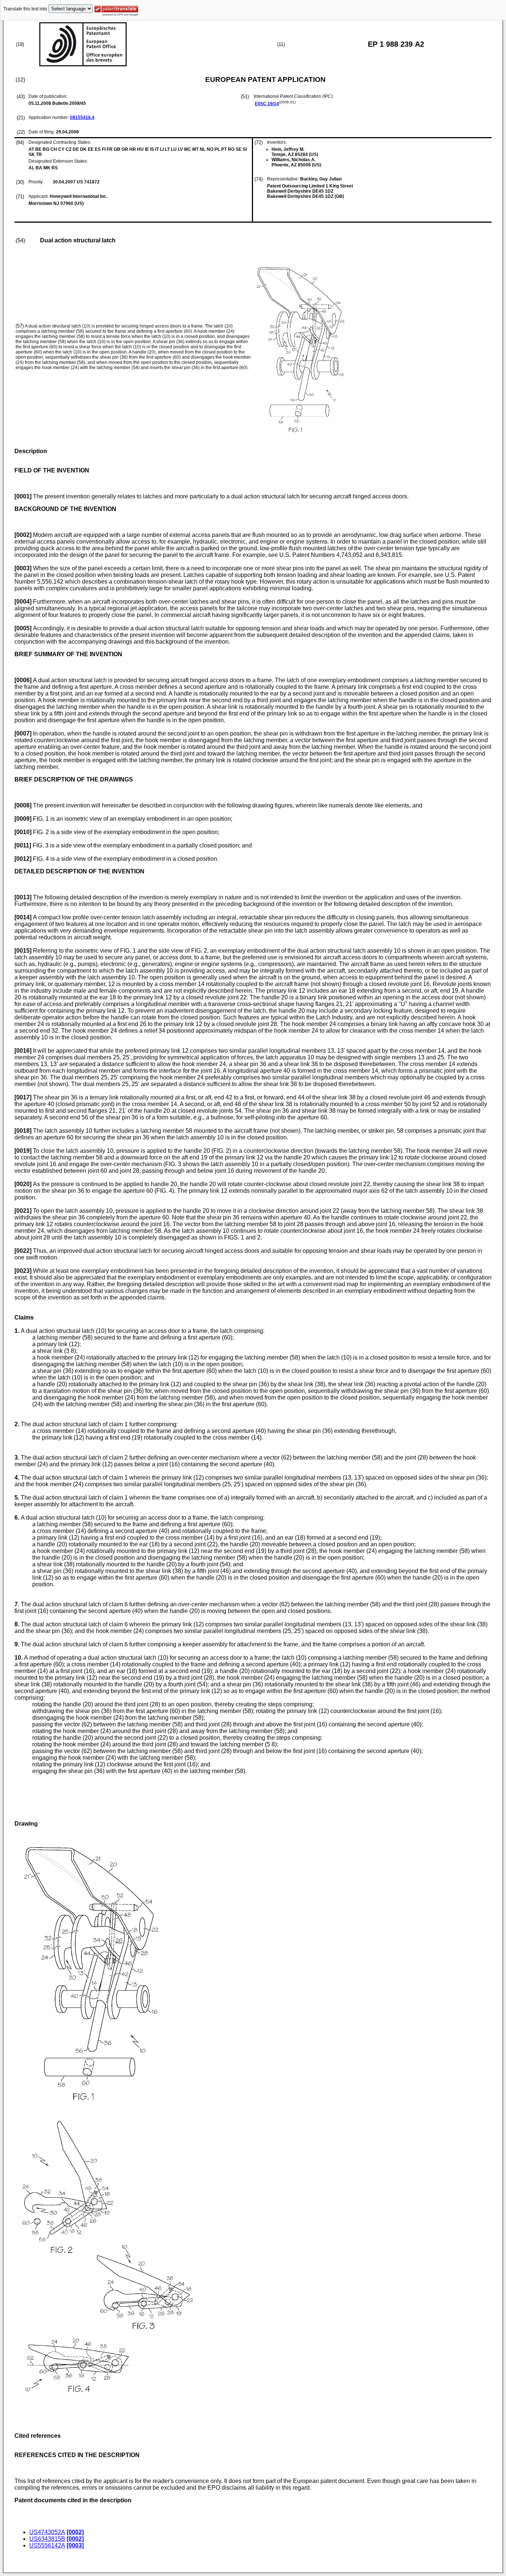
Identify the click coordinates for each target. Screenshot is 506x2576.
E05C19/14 (267, 104)
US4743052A (47, 2532)
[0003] (75, 2545)
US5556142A (47, 2545)
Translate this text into (25, 9)
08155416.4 (82, 117)
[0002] (75, 2532)
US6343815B (47, 2539)
